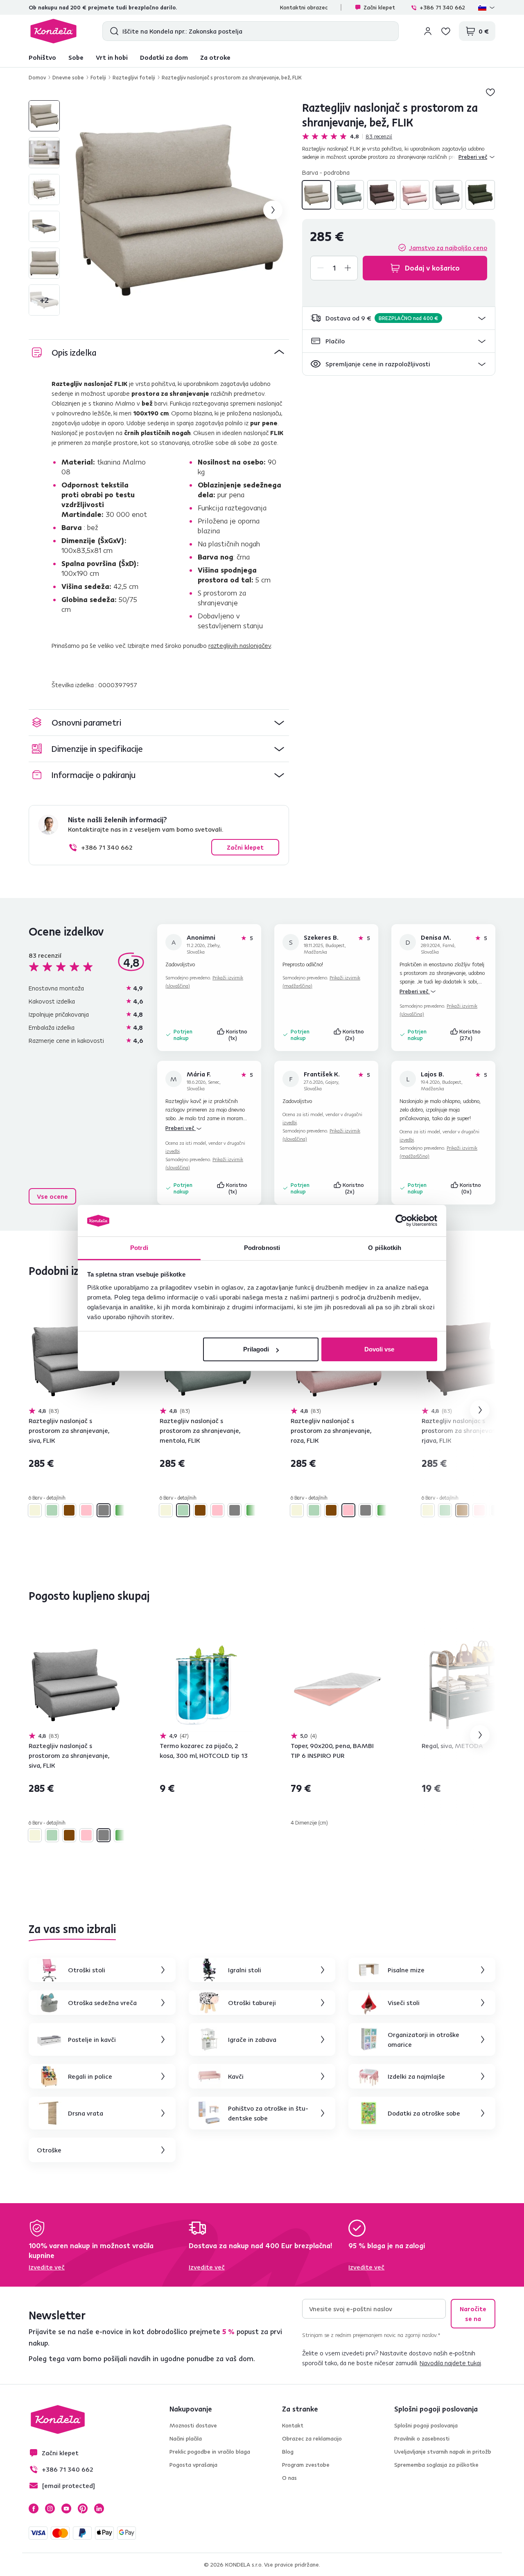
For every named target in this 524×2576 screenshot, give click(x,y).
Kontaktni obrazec (304, 7)
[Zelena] (480, 195)
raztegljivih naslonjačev (240, 645)
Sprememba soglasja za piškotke (436, 2465)
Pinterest (83, 2508)
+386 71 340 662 (442, 7)
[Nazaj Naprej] (75, 1360)
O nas (289, 2478)
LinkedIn (99, 2508)
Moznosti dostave (193, 2425)
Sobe (76, 57)
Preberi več (415, 991)
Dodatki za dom (164, 57)
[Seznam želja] (446, 31)
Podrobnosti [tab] (262, 1248)
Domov (37, 77)
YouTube (66, 2508)
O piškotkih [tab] (385, 1248)
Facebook (34, 2508)
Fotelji (98, 77)
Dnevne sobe (68, 77)
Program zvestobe (306, 2465)
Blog (288, 2452)
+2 (44, 300)
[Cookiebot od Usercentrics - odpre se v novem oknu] (401, 1221)
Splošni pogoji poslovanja (426, 2425)
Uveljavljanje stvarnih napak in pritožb (443, 2452)
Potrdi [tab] (139, 1248)
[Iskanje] (112, 31)
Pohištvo (42, 57)
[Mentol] (349, 195)
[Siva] (447, 195)
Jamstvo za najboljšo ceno (448, 248)
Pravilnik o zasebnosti (422, 2438)
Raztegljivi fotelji (134, 77)
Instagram (50, 2508)
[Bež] (316, 195)
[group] (179, 210)
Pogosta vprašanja (193, 2465)
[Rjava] (382, 195)
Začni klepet (379, 7)
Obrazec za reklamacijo (312, 2438)
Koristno (237, 1035)
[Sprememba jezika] (487, 7)
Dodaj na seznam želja (490, 92)
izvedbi (173, 1151)
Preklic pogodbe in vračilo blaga (210, 2452)
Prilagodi (256, 1349)
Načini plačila (186, 2438)
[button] (399, 318)
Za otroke (215, 57)
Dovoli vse (379, 1349)
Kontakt (293, 2425)
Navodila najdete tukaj (450, 2363)
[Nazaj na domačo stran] (53, 31)
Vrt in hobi (112, 57)
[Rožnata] (415, 195)
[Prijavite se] (428, 31)
